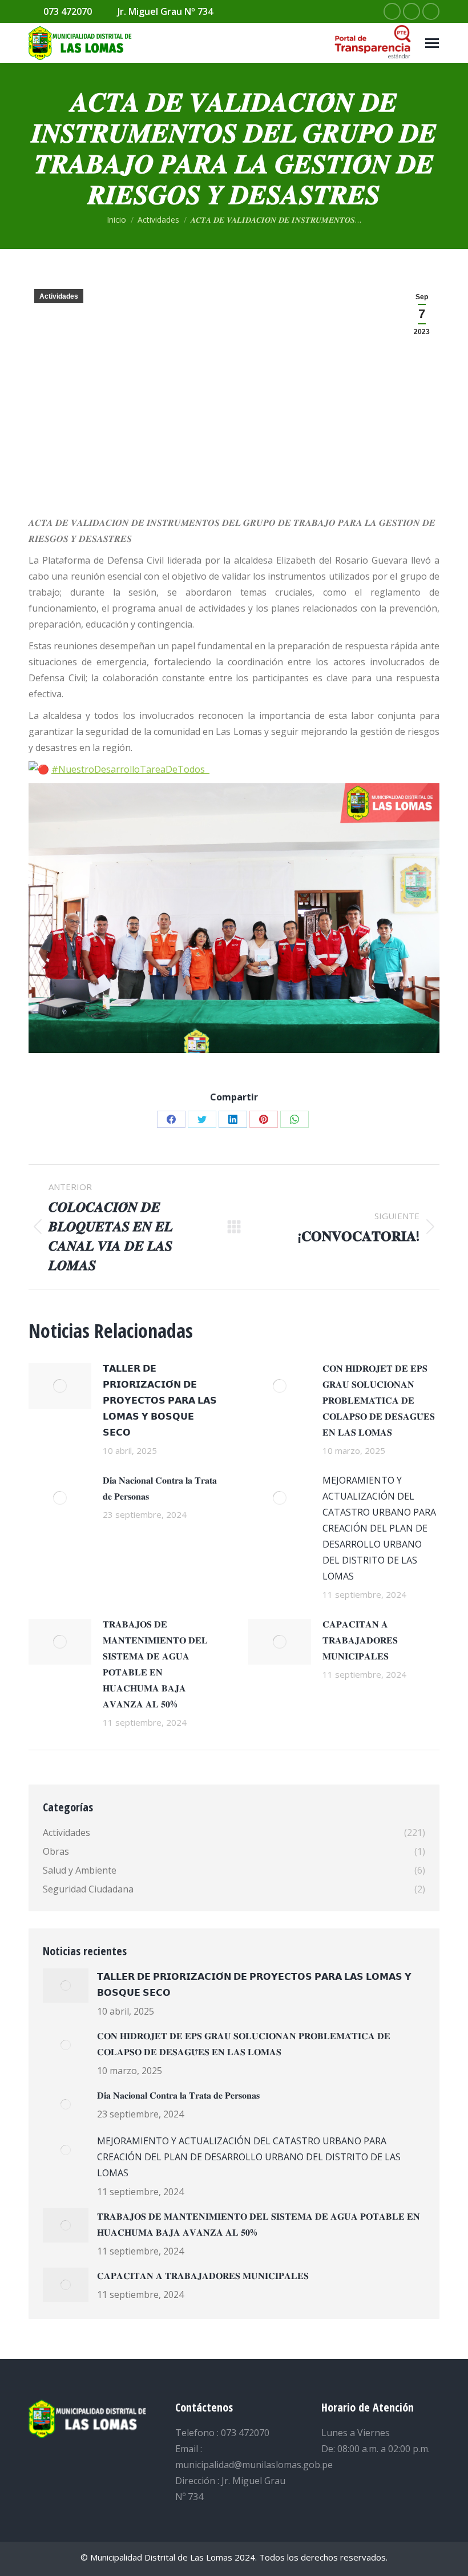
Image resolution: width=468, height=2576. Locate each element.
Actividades (59, 296)
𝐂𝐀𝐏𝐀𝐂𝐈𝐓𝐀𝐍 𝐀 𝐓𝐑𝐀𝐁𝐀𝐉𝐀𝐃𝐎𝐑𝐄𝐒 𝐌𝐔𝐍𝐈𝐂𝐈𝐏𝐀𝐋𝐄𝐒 (360, 1640)
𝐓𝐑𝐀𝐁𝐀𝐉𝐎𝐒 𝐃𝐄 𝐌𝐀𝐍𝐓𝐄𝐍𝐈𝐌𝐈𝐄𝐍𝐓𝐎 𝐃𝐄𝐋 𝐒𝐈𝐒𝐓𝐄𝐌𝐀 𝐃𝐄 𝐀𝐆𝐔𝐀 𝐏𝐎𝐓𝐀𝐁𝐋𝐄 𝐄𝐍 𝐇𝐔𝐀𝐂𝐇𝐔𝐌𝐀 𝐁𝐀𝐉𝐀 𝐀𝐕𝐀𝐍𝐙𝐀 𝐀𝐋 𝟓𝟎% (155, 1664)
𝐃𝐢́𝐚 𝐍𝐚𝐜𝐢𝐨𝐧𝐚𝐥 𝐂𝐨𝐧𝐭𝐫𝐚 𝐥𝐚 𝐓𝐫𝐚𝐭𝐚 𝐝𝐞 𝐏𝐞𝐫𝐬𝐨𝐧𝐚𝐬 (160, 1488)
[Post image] (60, 1386)
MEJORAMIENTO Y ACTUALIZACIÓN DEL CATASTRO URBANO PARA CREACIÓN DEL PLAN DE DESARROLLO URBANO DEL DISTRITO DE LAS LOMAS (379, 1528)
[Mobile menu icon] (432, 43)
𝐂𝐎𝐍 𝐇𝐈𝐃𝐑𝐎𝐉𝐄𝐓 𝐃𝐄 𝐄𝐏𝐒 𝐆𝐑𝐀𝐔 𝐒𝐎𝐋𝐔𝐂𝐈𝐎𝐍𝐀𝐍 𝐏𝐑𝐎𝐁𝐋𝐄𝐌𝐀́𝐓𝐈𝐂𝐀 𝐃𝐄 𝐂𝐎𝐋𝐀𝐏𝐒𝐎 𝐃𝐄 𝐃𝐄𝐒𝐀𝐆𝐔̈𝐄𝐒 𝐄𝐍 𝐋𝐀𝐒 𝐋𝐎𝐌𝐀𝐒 (379, 1400)
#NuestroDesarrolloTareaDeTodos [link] (130, 769)
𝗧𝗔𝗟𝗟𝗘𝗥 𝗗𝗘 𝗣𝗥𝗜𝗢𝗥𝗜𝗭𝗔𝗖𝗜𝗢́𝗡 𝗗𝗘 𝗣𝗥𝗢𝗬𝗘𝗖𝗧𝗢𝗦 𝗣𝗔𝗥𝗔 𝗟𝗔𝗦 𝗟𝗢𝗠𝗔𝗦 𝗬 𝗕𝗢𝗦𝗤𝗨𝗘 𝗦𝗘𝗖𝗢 (160, 1400)
